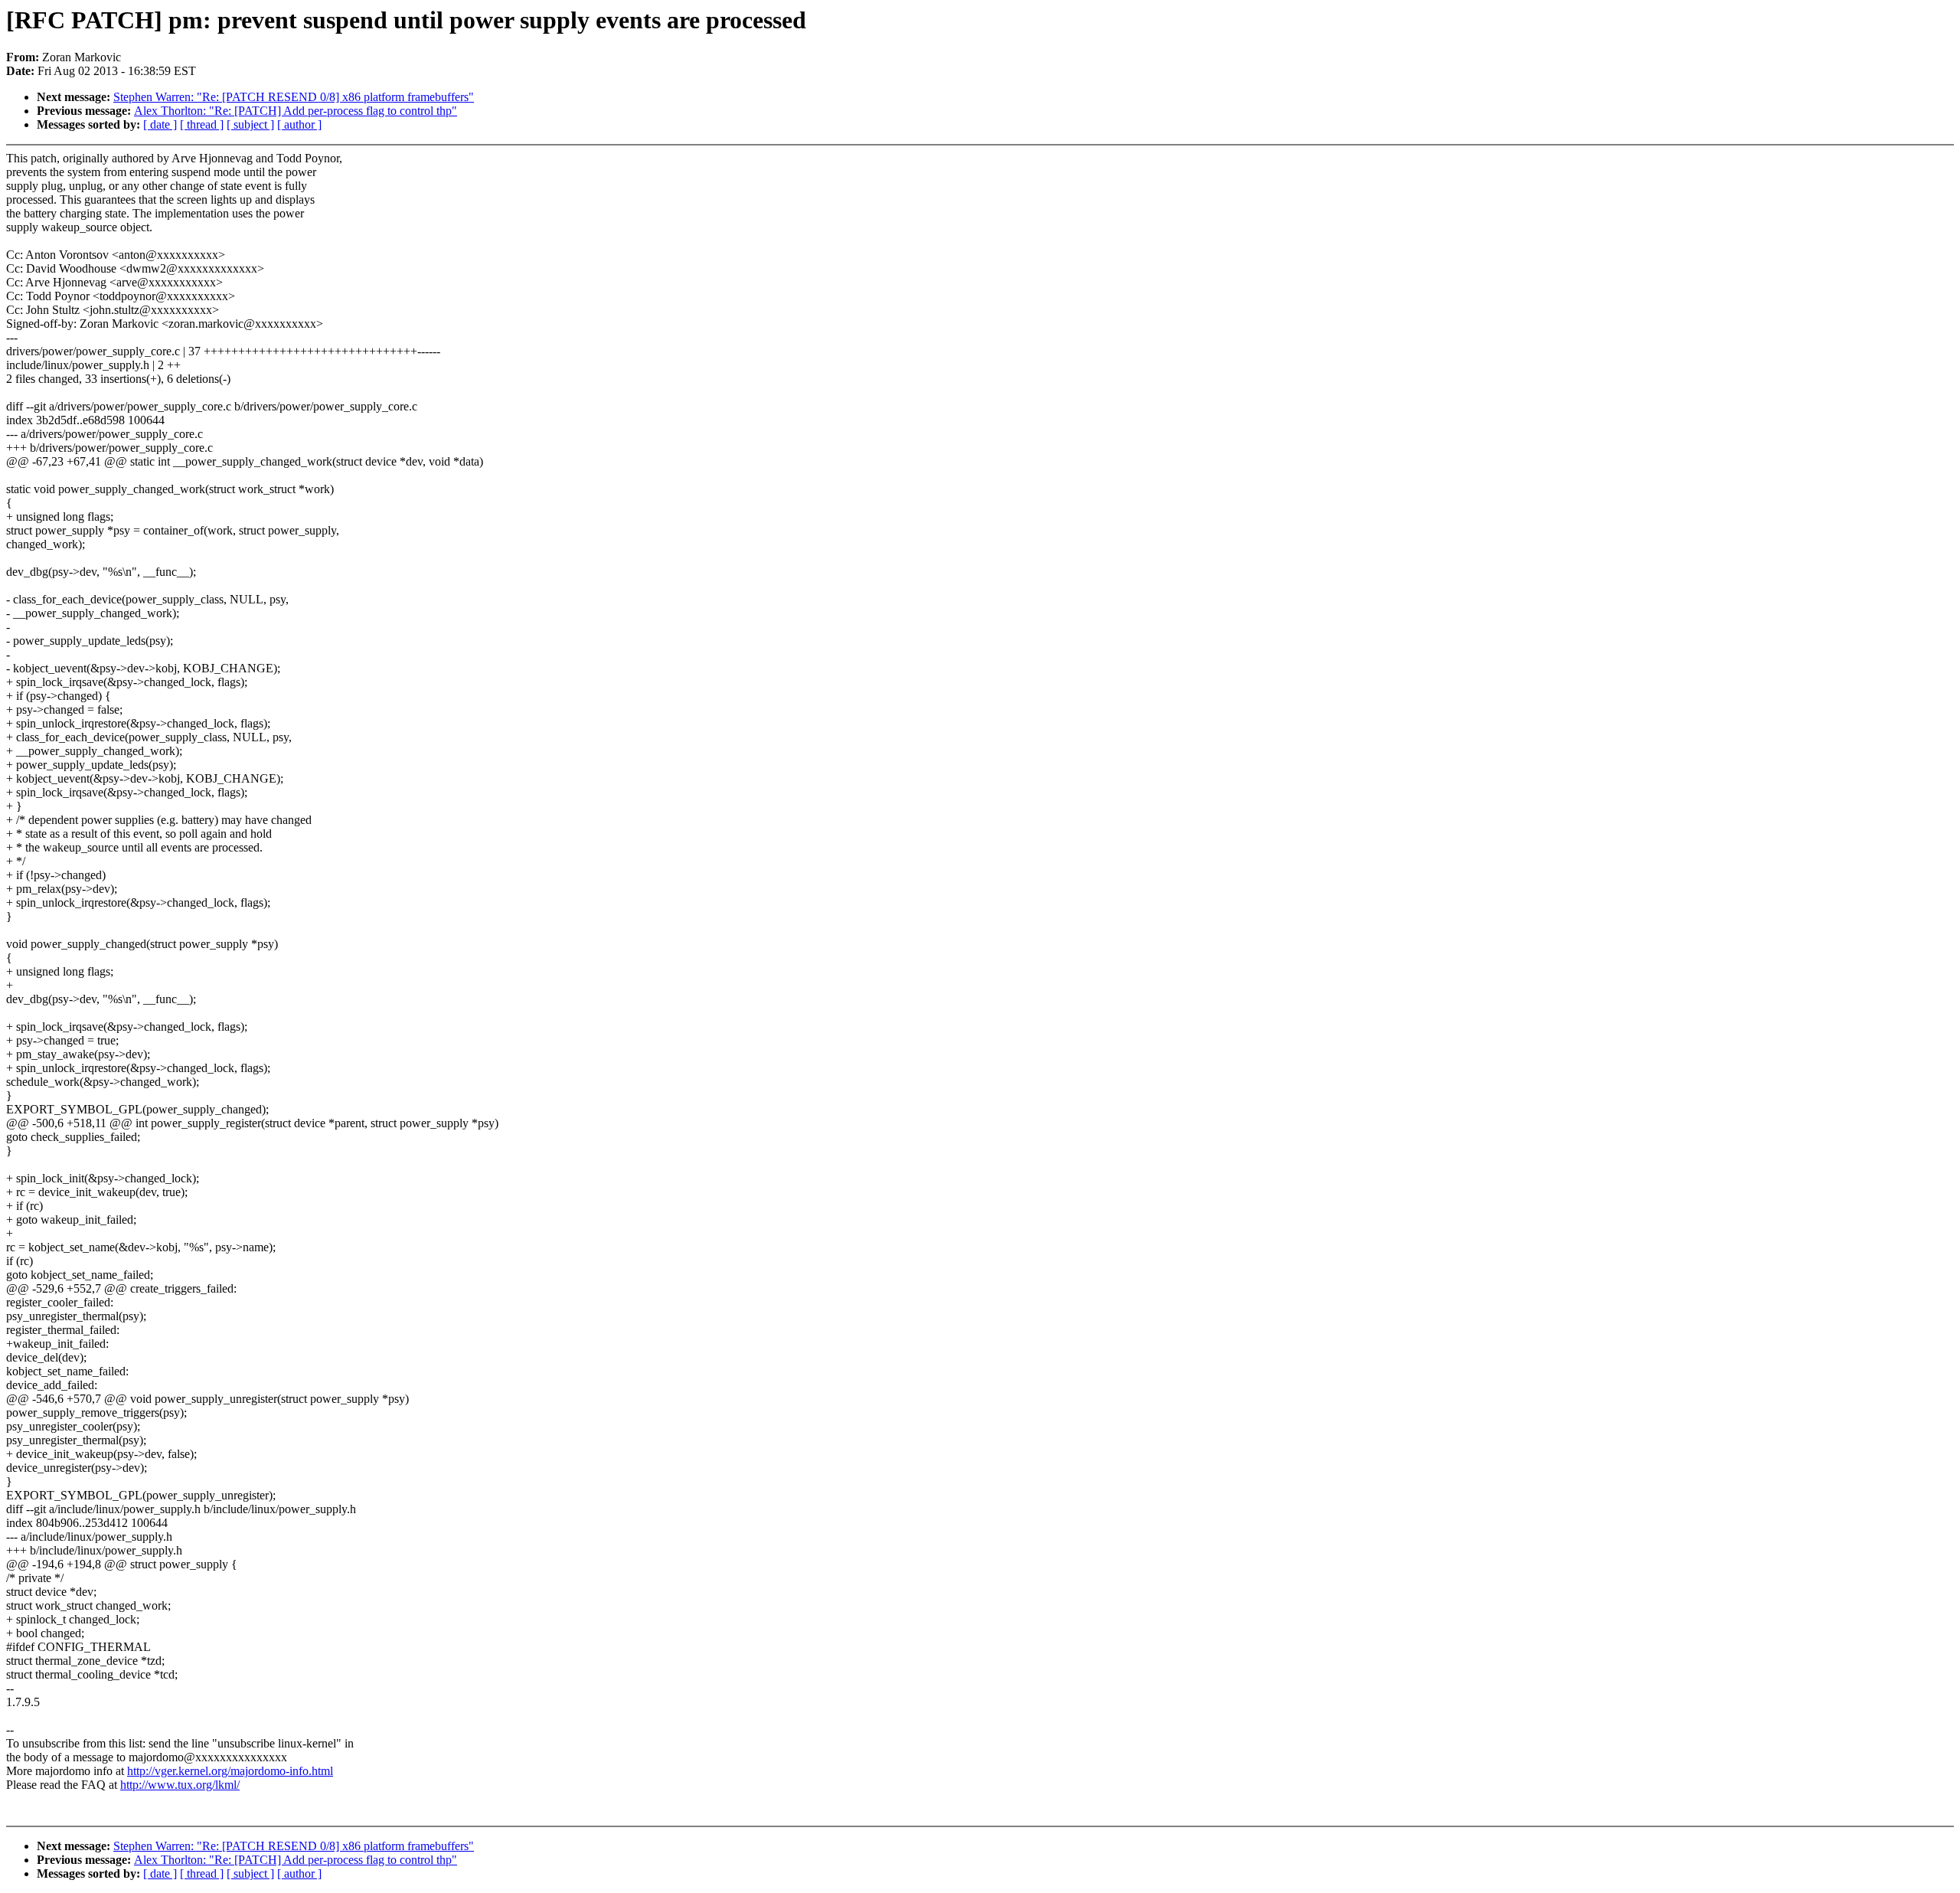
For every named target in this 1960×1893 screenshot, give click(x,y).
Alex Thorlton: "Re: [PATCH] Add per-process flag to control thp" (296, 111)
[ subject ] (250, 124)
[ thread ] (202, 124)
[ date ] (160, 124)
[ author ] (299, 124)
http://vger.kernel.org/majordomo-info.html (230, 1771)
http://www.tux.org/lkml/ (180, 1785)
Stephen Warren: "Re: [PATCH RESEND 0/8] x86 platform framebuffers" (294, 97)
